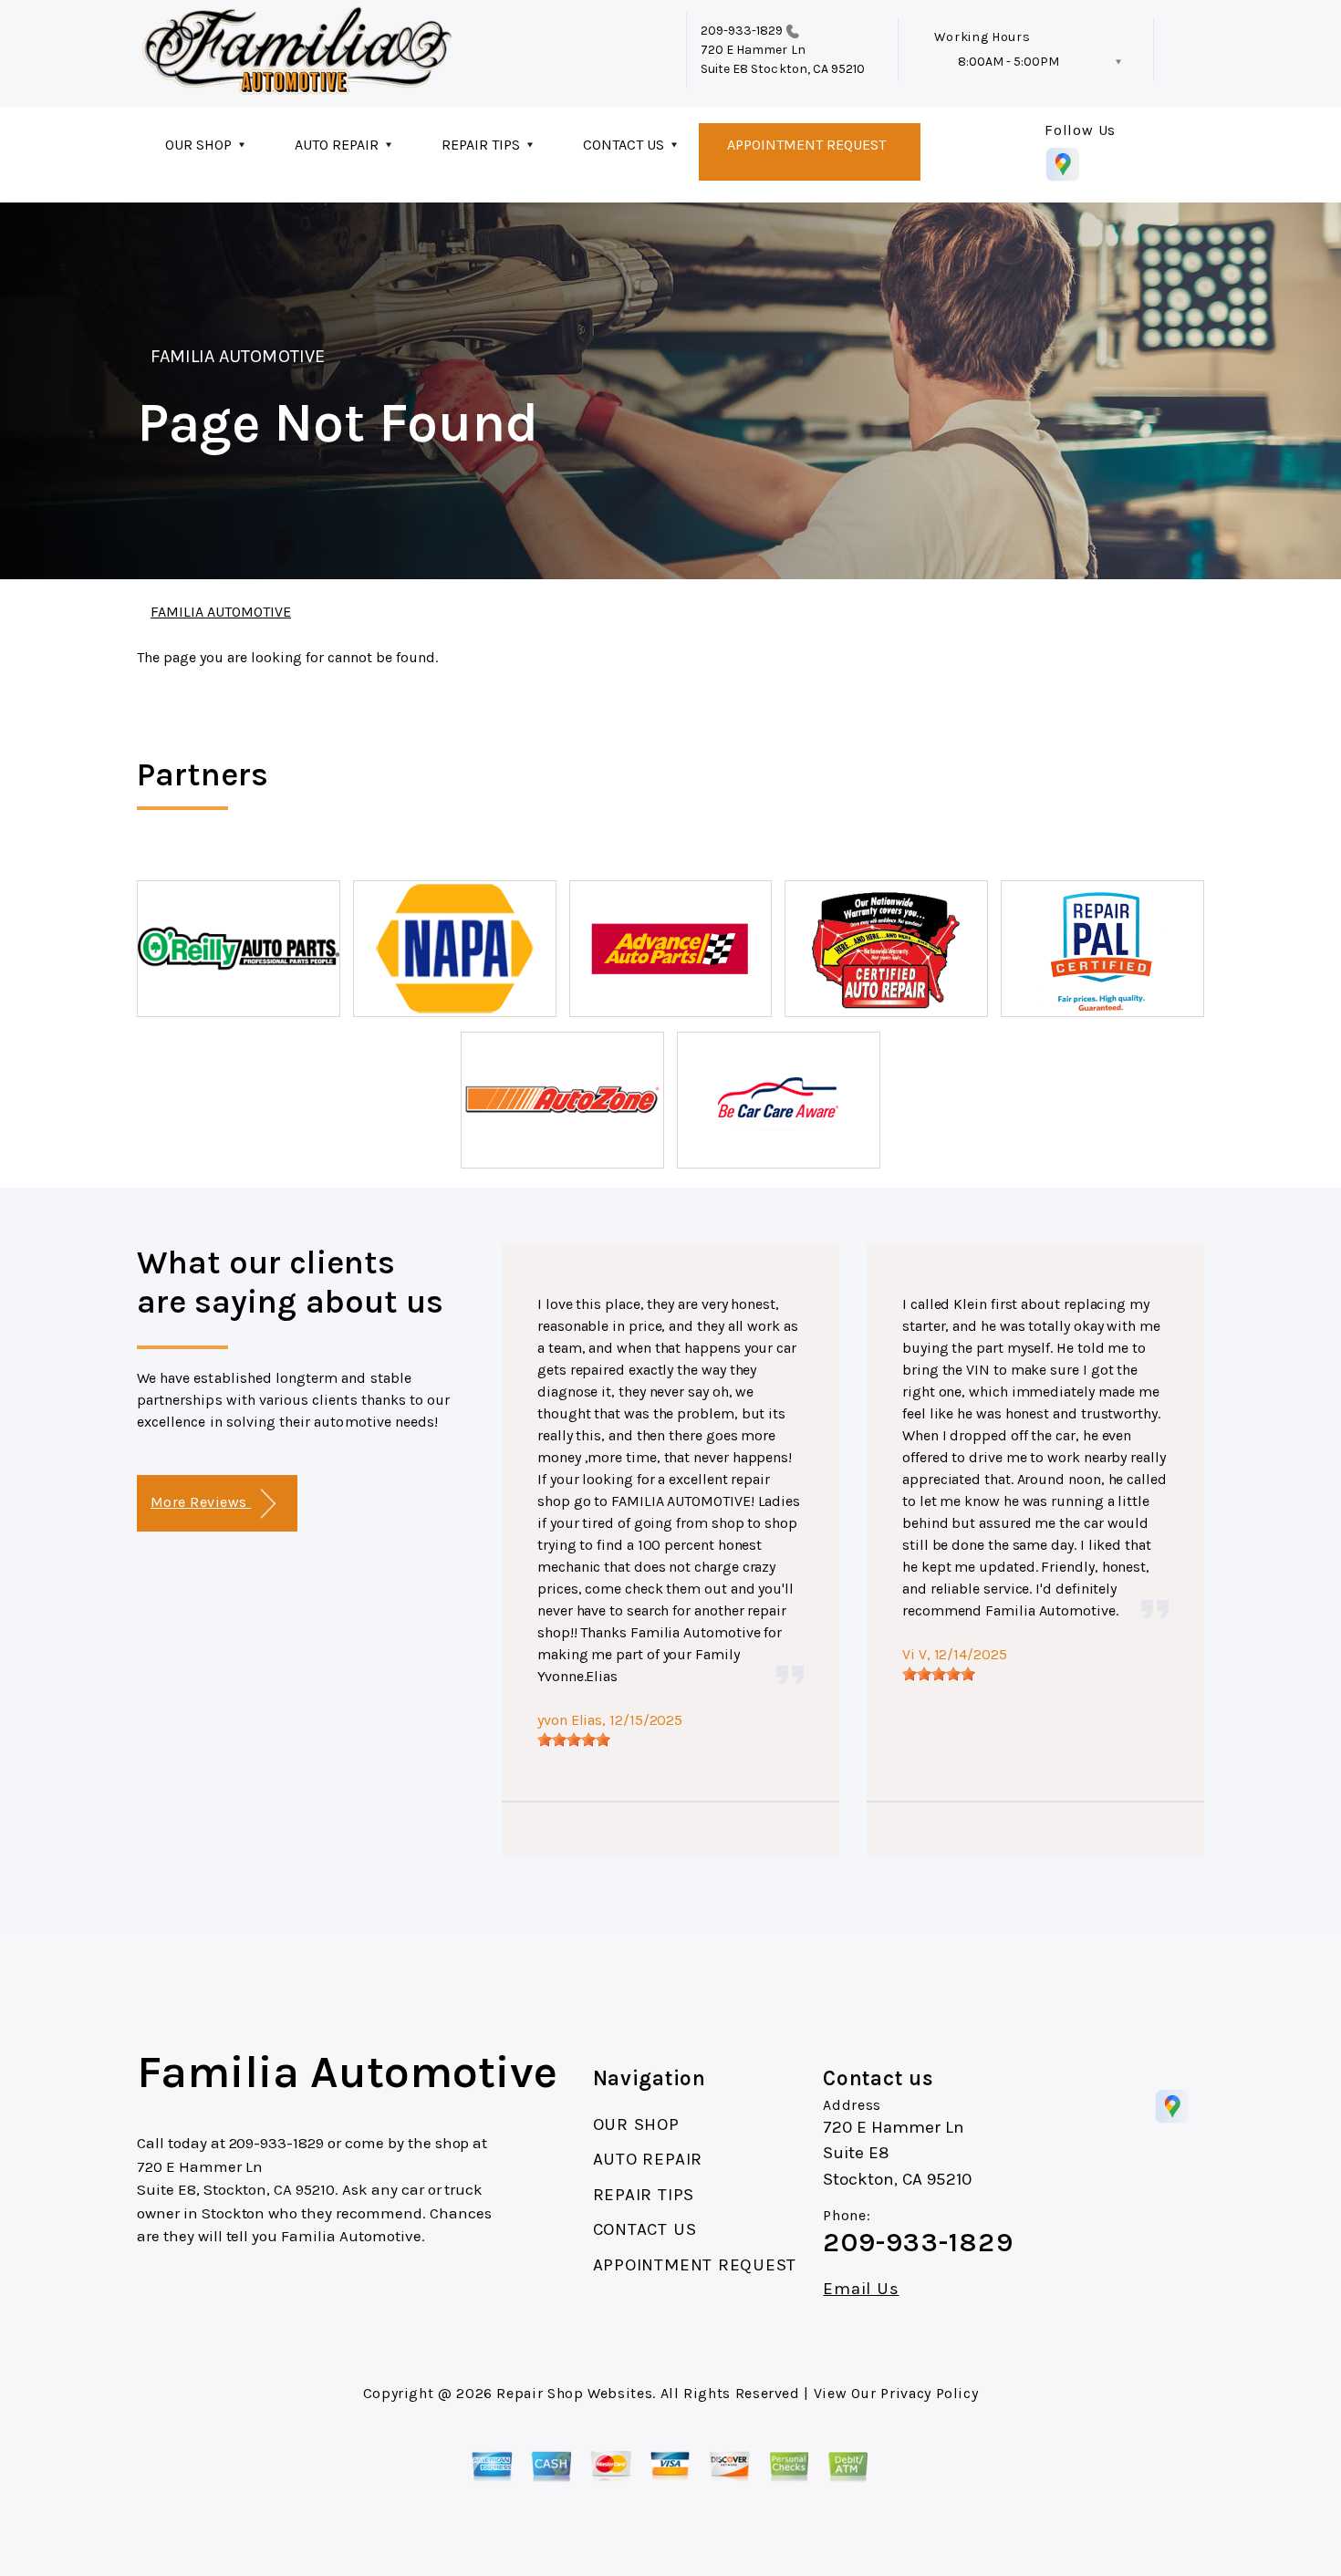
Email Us (861, 2289)
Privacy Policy (929, 2393)
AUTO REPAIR (337, 145)
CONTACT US (624, 145)
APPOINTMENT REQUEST (806, 145)
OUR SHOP (198, 145)
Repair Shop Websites (574, 2393)
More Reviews (201, 1502)
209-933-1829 (742, 31)
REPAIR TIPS (481, 145)
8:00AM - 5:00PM (1008, 62)
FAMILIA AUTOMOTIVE (238, 356)
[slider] (574, 1740)
